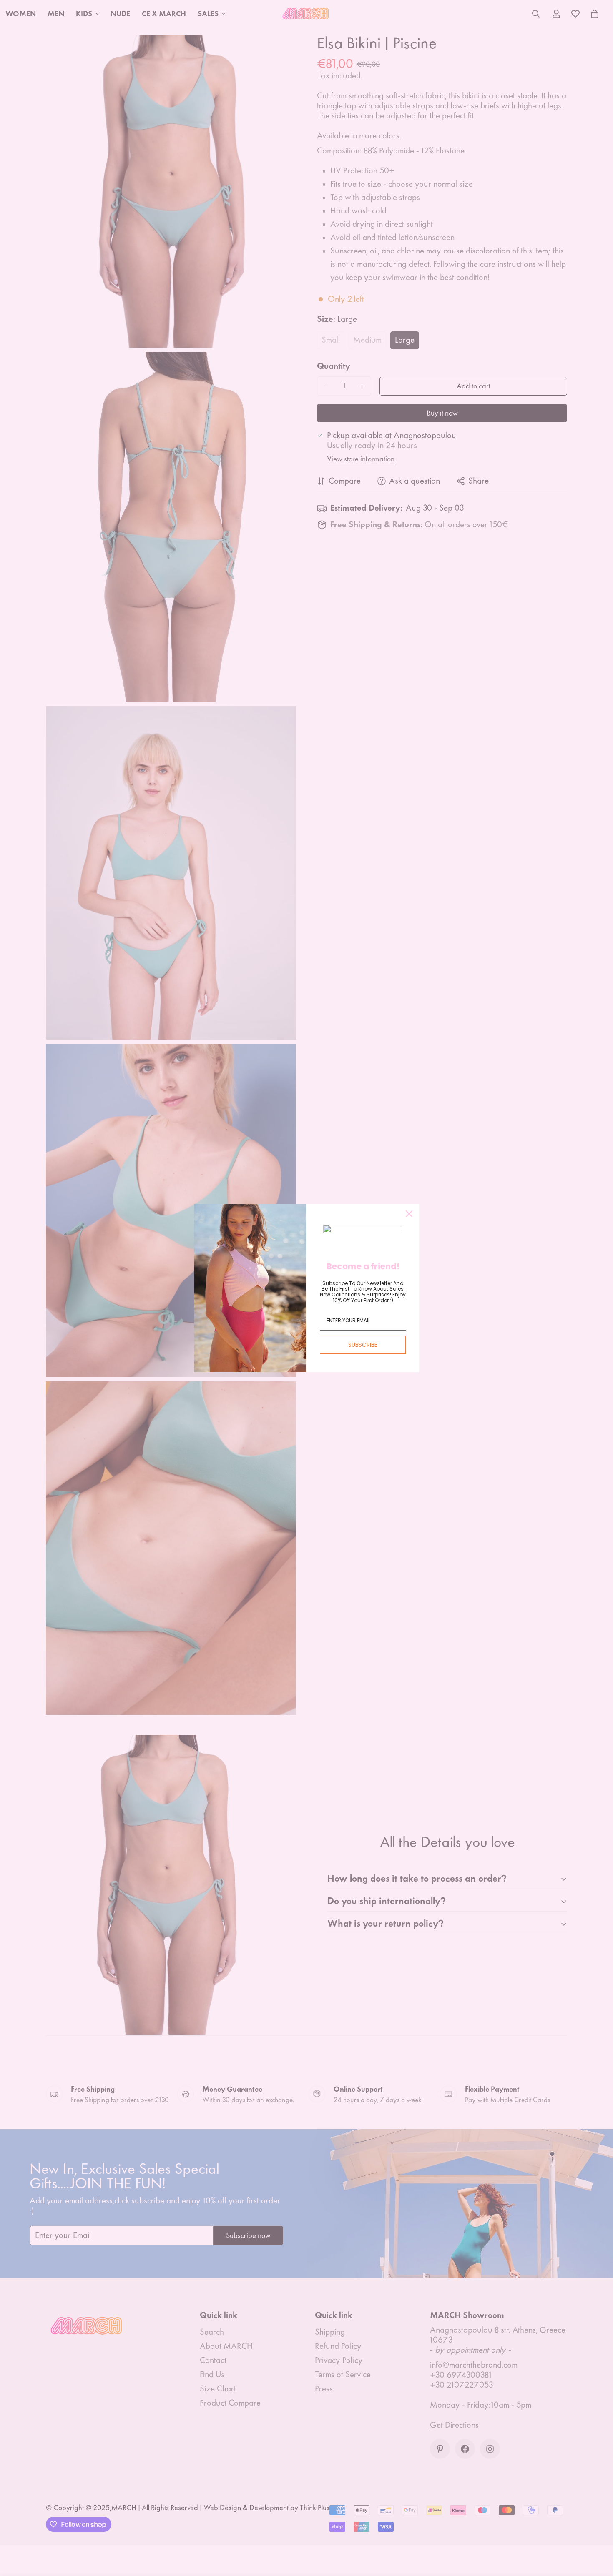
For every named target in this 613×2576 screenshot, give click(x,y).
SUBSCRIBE (363, 1345)
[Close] (409, 1214)
